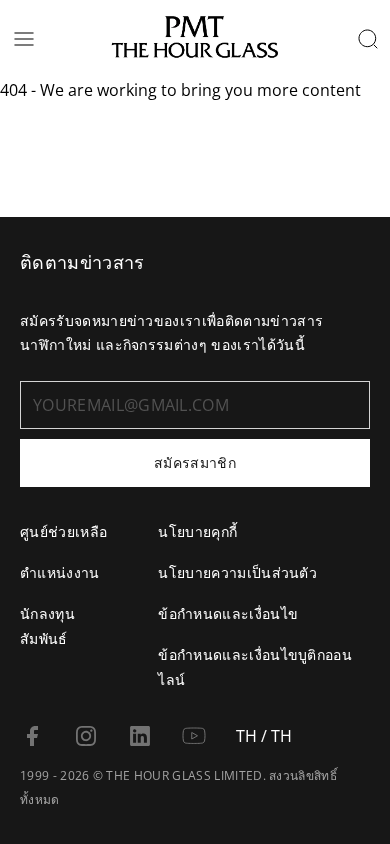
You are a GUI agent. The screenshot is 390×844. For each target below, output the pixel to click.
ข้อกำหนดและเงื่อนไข (228, 613)
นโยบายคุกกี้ (197, 531)
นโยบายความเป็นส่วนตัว (237, 572)
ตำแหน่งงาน (60, 572)
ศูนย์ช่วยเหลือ (63, 531)
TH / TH (264, 736)
